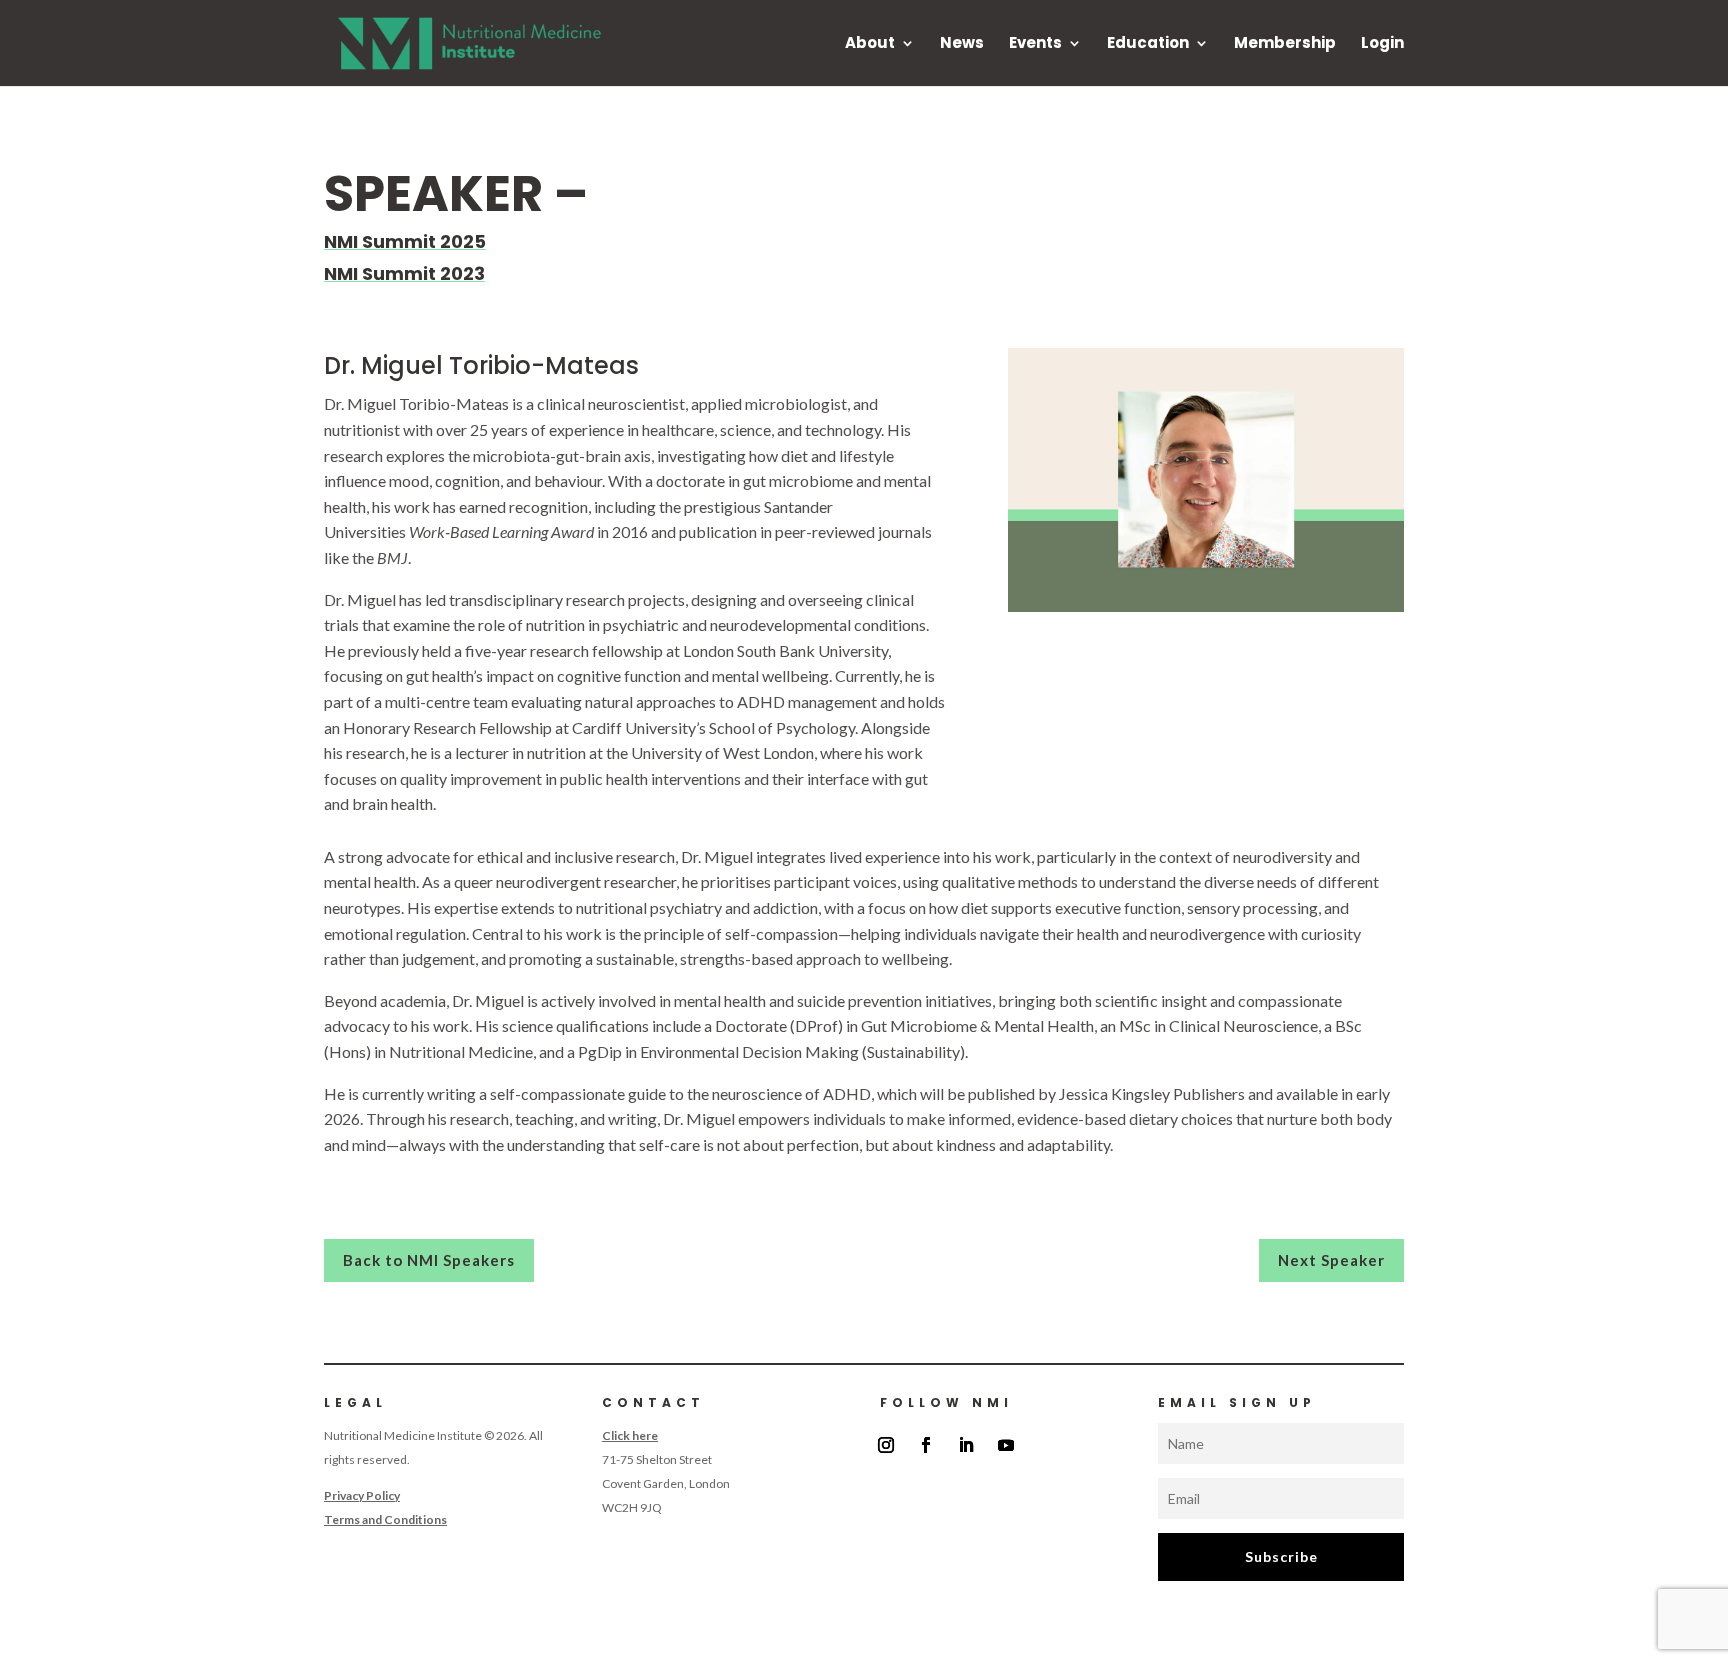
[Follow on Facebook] (926, 1445)
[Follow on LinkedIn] (966, 1445)
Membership (1285, 44)
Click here (630, 1435)
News (962, 44)
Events (1035, 44)
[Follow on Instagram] (886, 1445)
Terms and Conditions (385, 1519)
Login (1382, 44)
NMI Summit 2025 (405, 241)
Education (1148, 44)
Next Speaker (1331, 1260)
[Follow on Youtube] (1006, 1445)
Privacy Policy (362, 1495)
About (870, 44)
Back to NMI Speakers (429, 1260)
